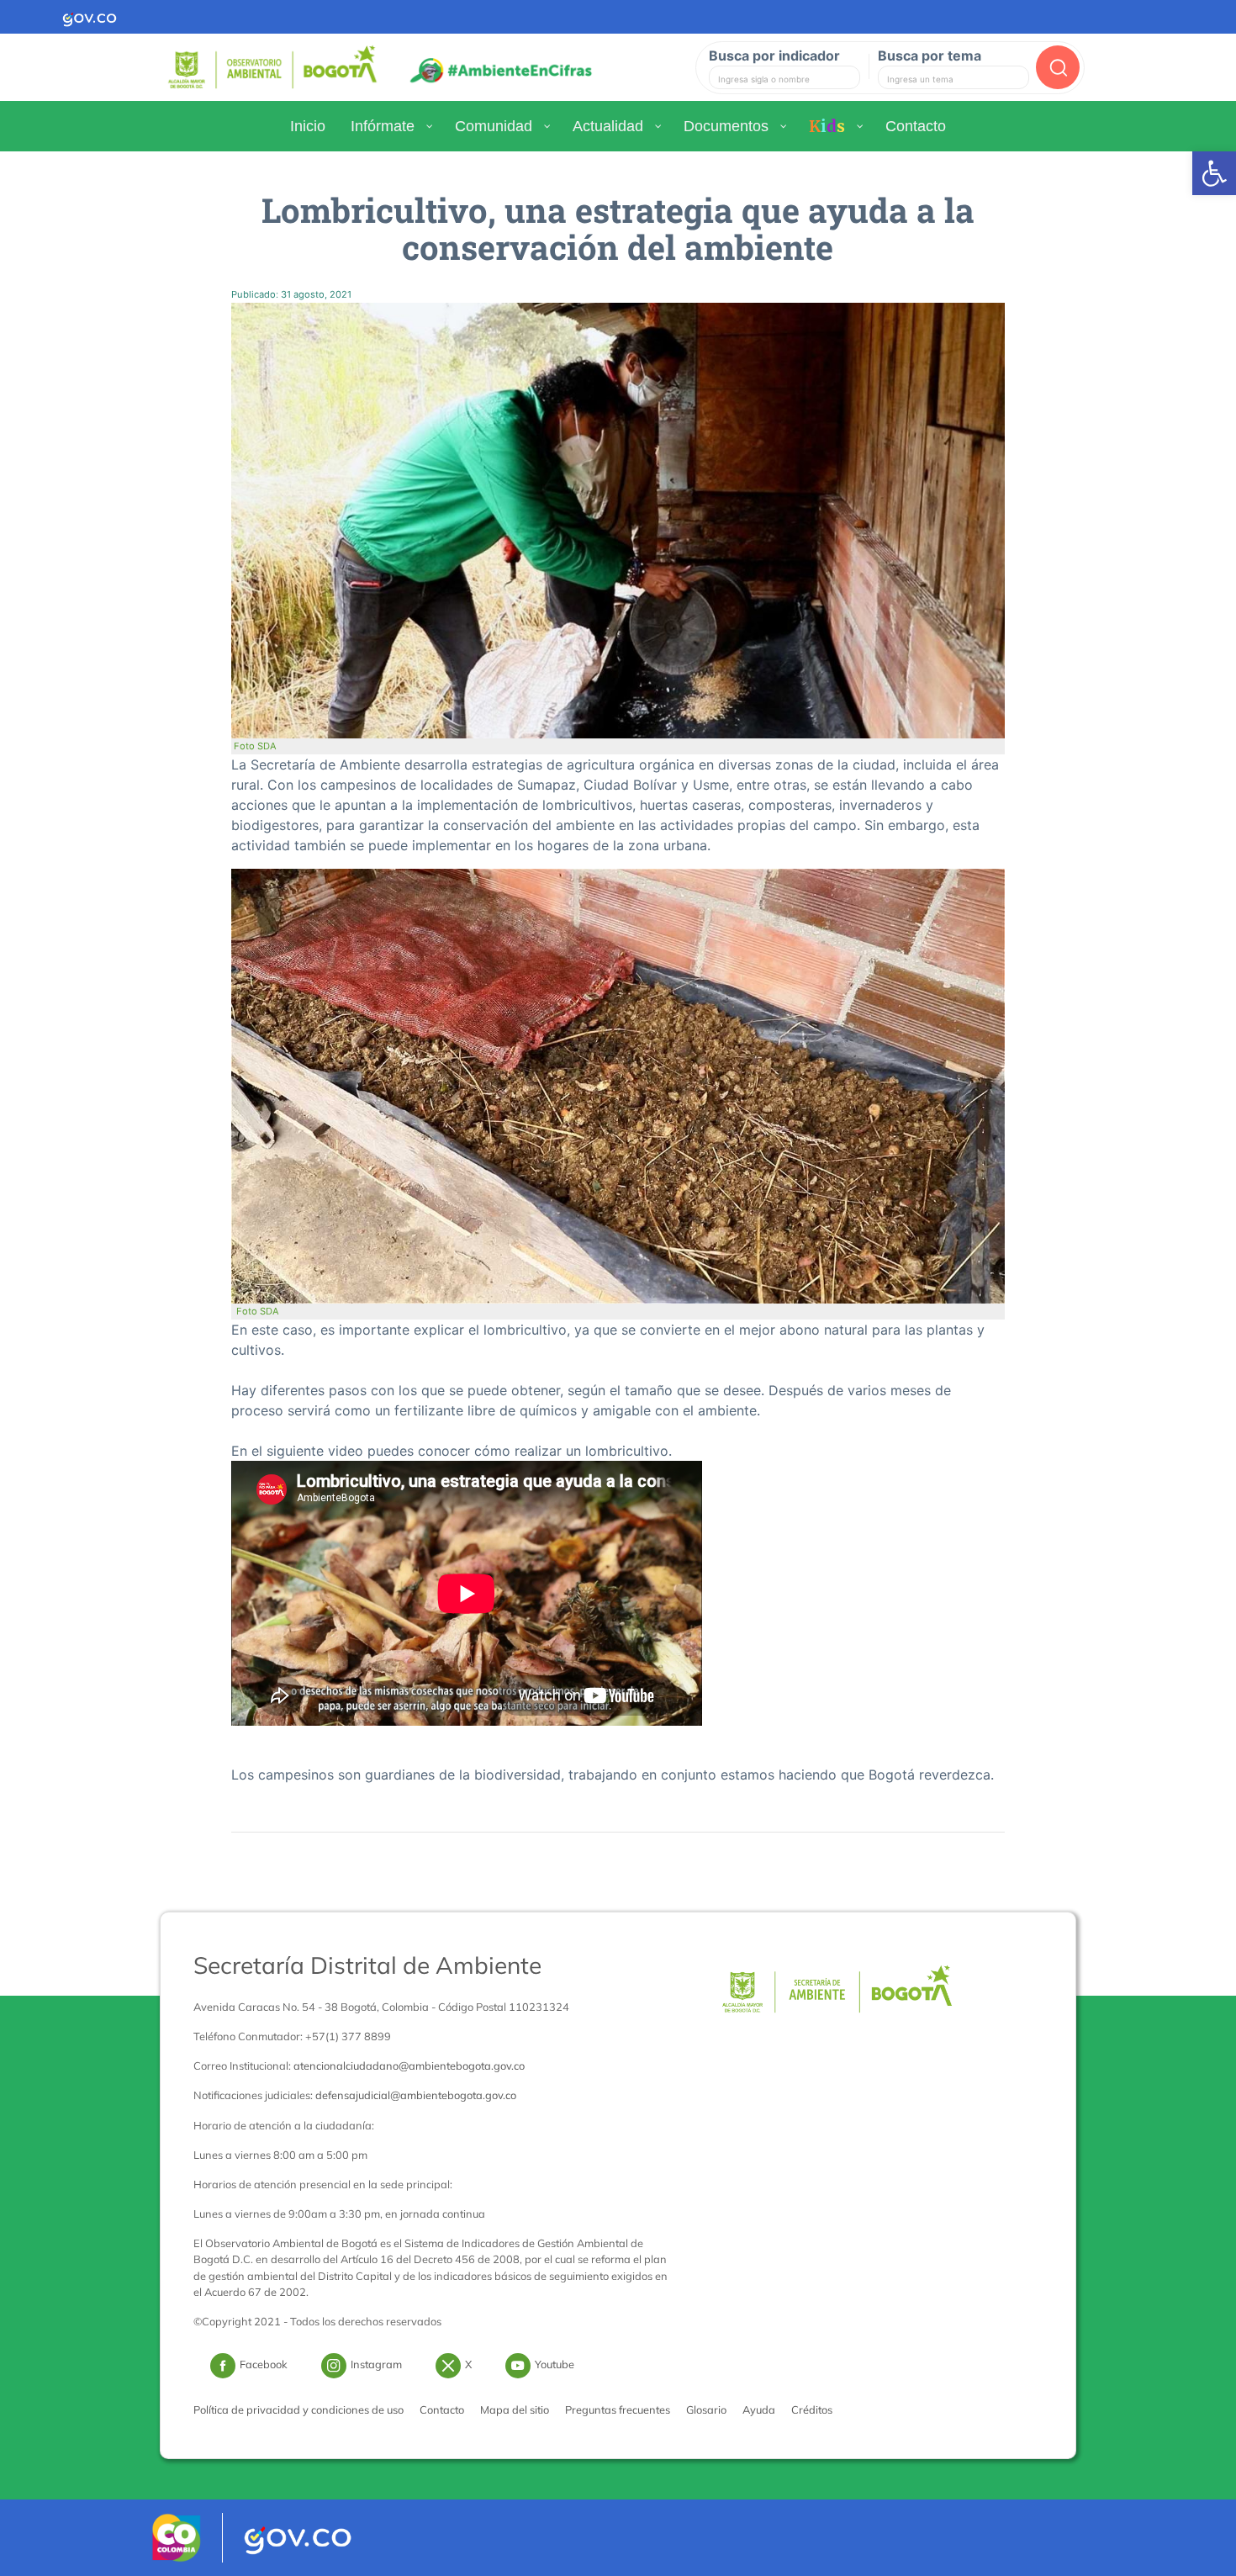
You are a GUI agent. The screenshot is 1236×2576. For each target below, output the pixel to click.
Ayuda (759, 2409)
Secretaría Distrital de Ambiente (367, 1965)
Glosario (706, 2409)
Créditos (812, 2409)
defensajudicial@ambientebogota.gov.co (416, 2095)
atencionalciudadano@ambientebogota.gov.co (409, 2066)
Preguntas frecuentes (618, 2409)
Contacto (442, 2409)
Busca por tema (930, 56)
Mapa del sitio (515, 2409)
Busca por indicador (774, 56)
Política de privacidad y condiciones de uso (298, 2409)
